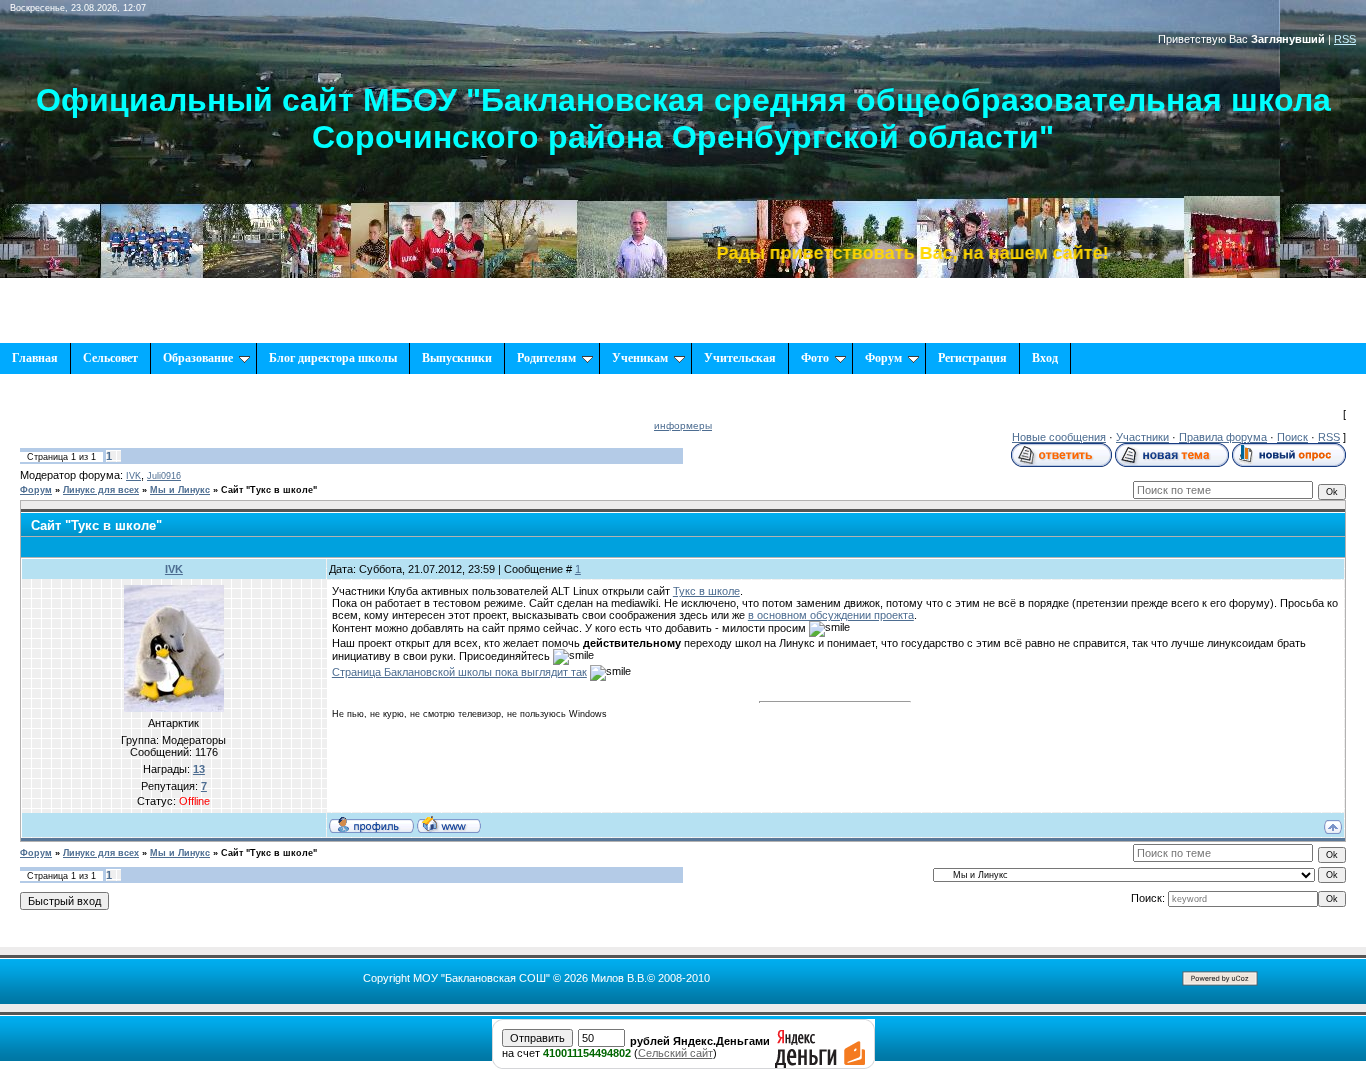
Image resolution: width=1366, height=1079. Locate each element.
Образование (198, 358)
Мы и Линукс (180, 490)
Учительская (740, 358)
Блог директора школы (333, 358)
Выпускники (457, 358)
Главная (35, 358)
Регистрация (972, 358)
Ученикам (640, 358)
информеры (683, 425)
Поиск (1292, 437)
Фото (815, 358)
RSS (1345, 39)
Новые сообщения (1059, 437)
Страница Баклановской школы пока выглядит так (459, 672)
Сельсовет (110, 358)
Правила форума (1223, 437)
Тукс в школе (706, 591)
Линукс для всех (101, 490)
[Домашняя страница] (449, 824)
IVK (133, 476)
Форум (883, 358)
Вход (1045, 358)
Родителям (546, 358)
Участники (1142, 437)
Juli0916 (164, 476)
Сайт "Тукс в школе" (269, 490)
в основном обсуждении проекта (831, 615)
